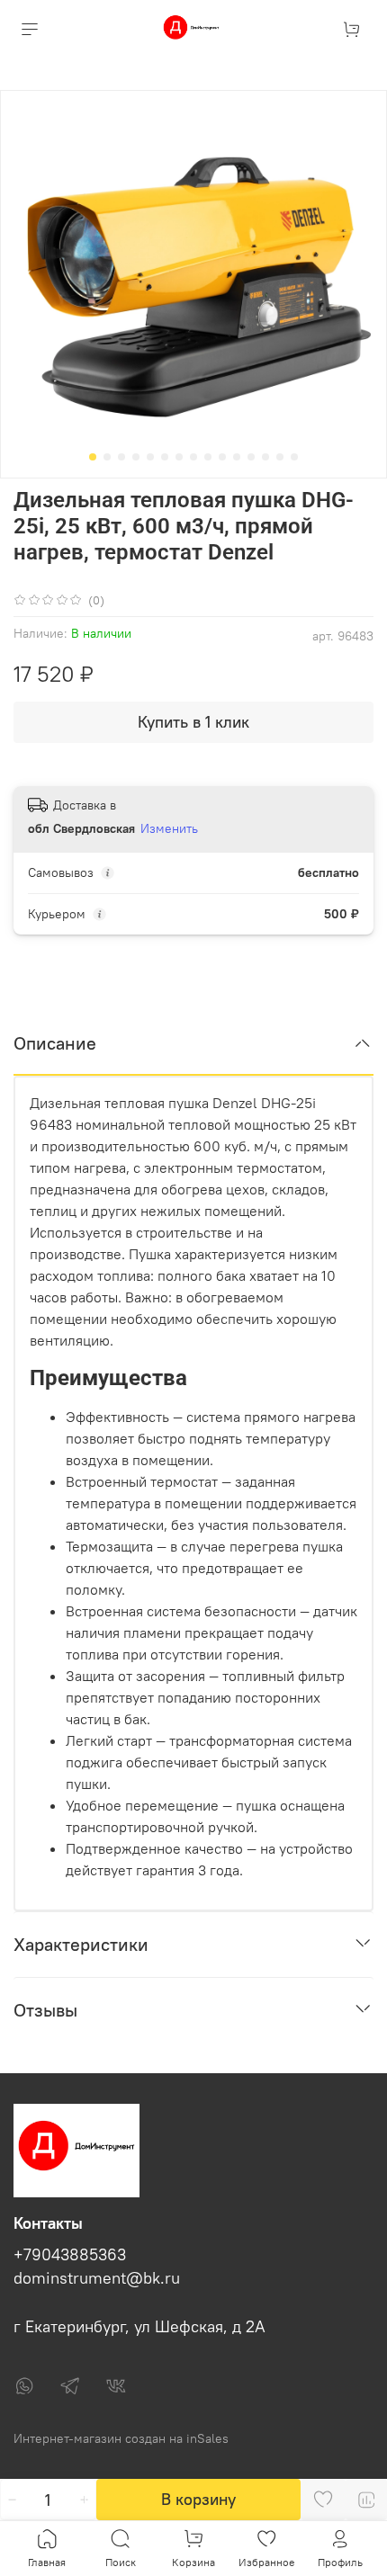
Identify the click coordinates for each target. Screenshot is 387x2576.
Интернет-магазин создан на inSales (121, 2438)
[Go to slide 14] (280, 457)
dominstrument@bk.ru (97, 2278)
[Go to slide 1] (93, 457)
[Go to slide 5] (150, 457)
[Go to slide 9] (208, 457)
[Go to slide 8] (193, 457)
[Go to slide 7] (179, 457)
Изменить (169, 828)
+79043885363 (70, 2255)
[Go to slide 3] (121, 457)
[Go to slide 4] (136, 457)
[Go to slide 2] (107, 457)
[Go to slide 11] (237, 457)
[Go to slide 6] (165, 457)
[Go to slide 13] (265, 457)
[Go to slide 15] (294, 457)
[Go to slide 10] (222, 457)
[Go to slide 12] (251, 457)
